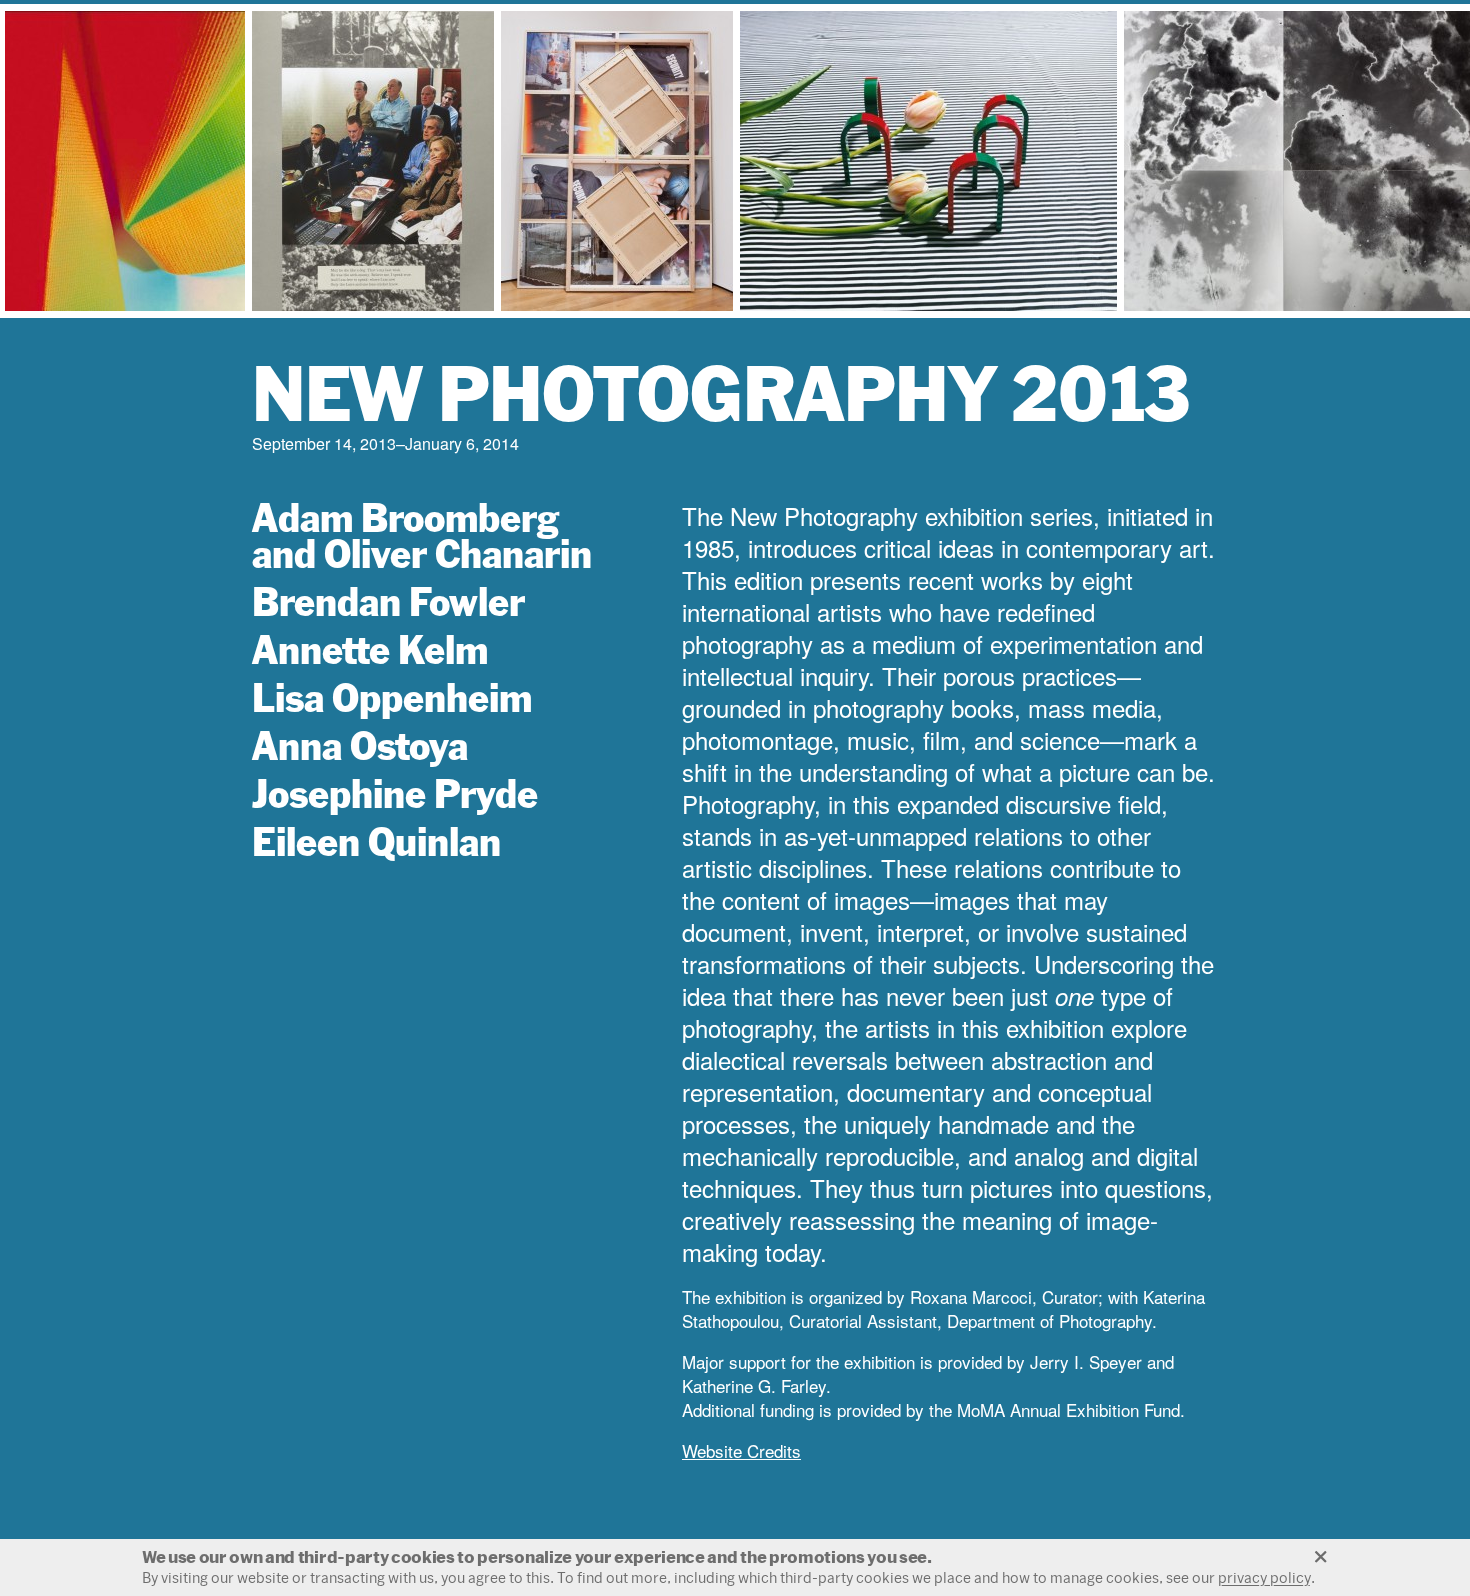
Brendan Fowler (388, 601)
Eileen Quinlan (376, 841)
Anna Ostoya (360, 745)
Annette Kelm (370, 649)
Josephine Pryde (395, 793)
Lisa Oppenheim (392, 697)
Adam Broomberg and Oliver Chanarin (422, 535)
